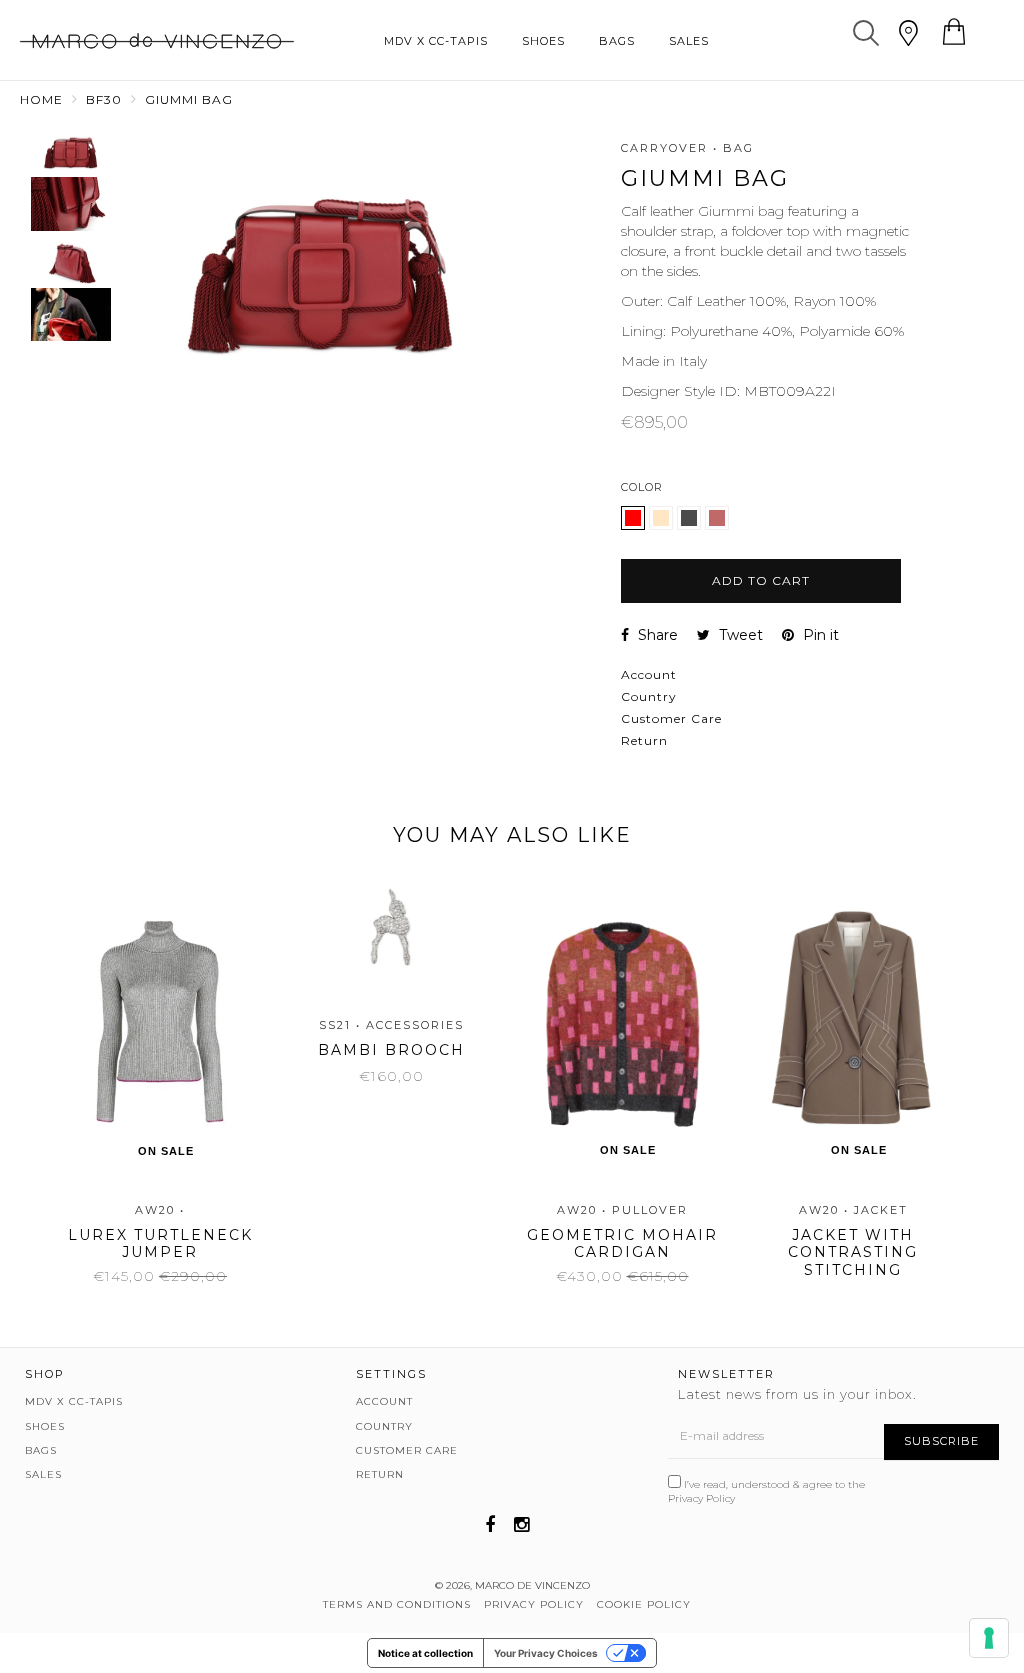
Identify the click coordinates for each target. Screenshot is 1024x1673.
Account (649, 674)
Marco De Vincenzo (532, 1585)
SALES (689, 41)
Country (649, 696)
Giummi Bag (189, 99)
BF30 (104, 99)
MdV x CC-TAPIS (436, 41)
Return (644, 740)
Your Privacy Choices (546, 1653)
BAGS (617, 41)
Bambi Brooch (391, 1050)
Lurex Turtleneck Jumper (160, 1244)
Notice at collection (425, 1653)
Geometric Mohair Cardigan (622, 1244)
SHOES (543, 41)
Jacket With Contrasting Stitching (853, 1252)
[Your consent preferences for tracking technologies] (989, 1638)
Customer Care (671, 718)
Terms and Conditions (397, 1604)
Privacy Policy (701, 1498)
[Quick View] (152, 936)
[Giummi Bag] (663, 525)
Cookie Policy (644, 1604)
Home (41, 99)
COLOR (642, 487)
